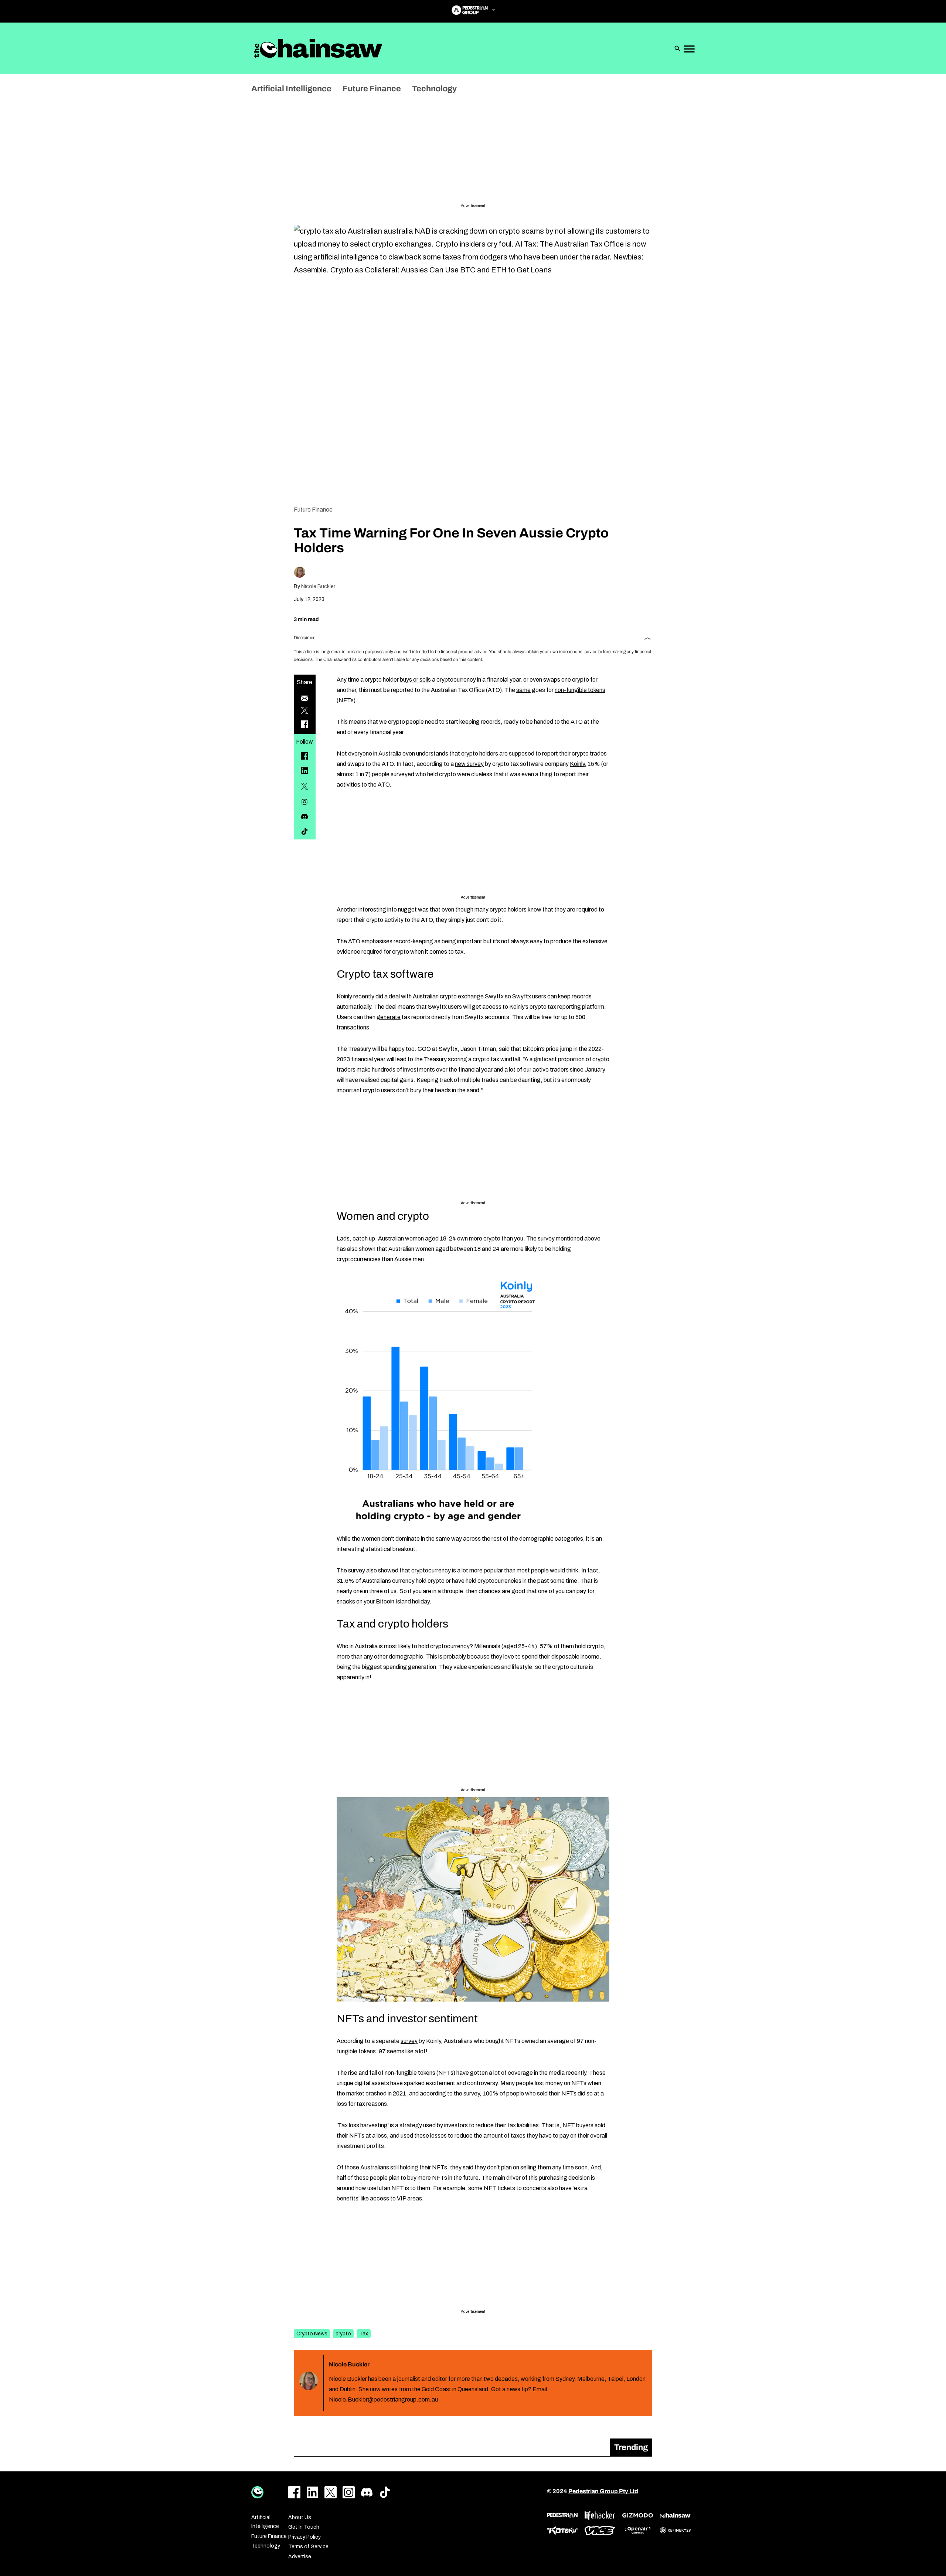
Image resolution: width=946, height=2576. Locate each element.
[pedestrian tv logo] (562, 2515)
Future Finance (313, 510)
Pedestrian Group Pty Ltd (603, 2491)
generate (389, 1017)
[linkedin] (304, 771)
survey (409, 2041)
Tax (364, 2334)
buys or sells (415, 680)
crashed (376, 2093)
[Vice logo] (600, 2531)
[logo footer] (257, 2492)
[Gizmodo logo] (638, 2515)
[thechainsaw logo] (675, 2515)
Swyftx (494, 996)
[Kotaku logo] (562, 2531)
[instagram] (304, 802)
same (523, 690)
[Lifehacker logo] (600, 2516)
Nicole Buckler (318, 586)
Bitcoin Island (393, 1601)
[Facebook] (304, 756)
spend (530, 1657)
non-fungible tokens (580, 690)
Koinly (577, 764)
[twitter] (304, 786)
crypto (343, 2334)
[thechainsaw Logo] (318, 48)
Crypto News (312, 2334)
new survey (469, 764)
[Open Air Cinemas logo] (638, 2530)
